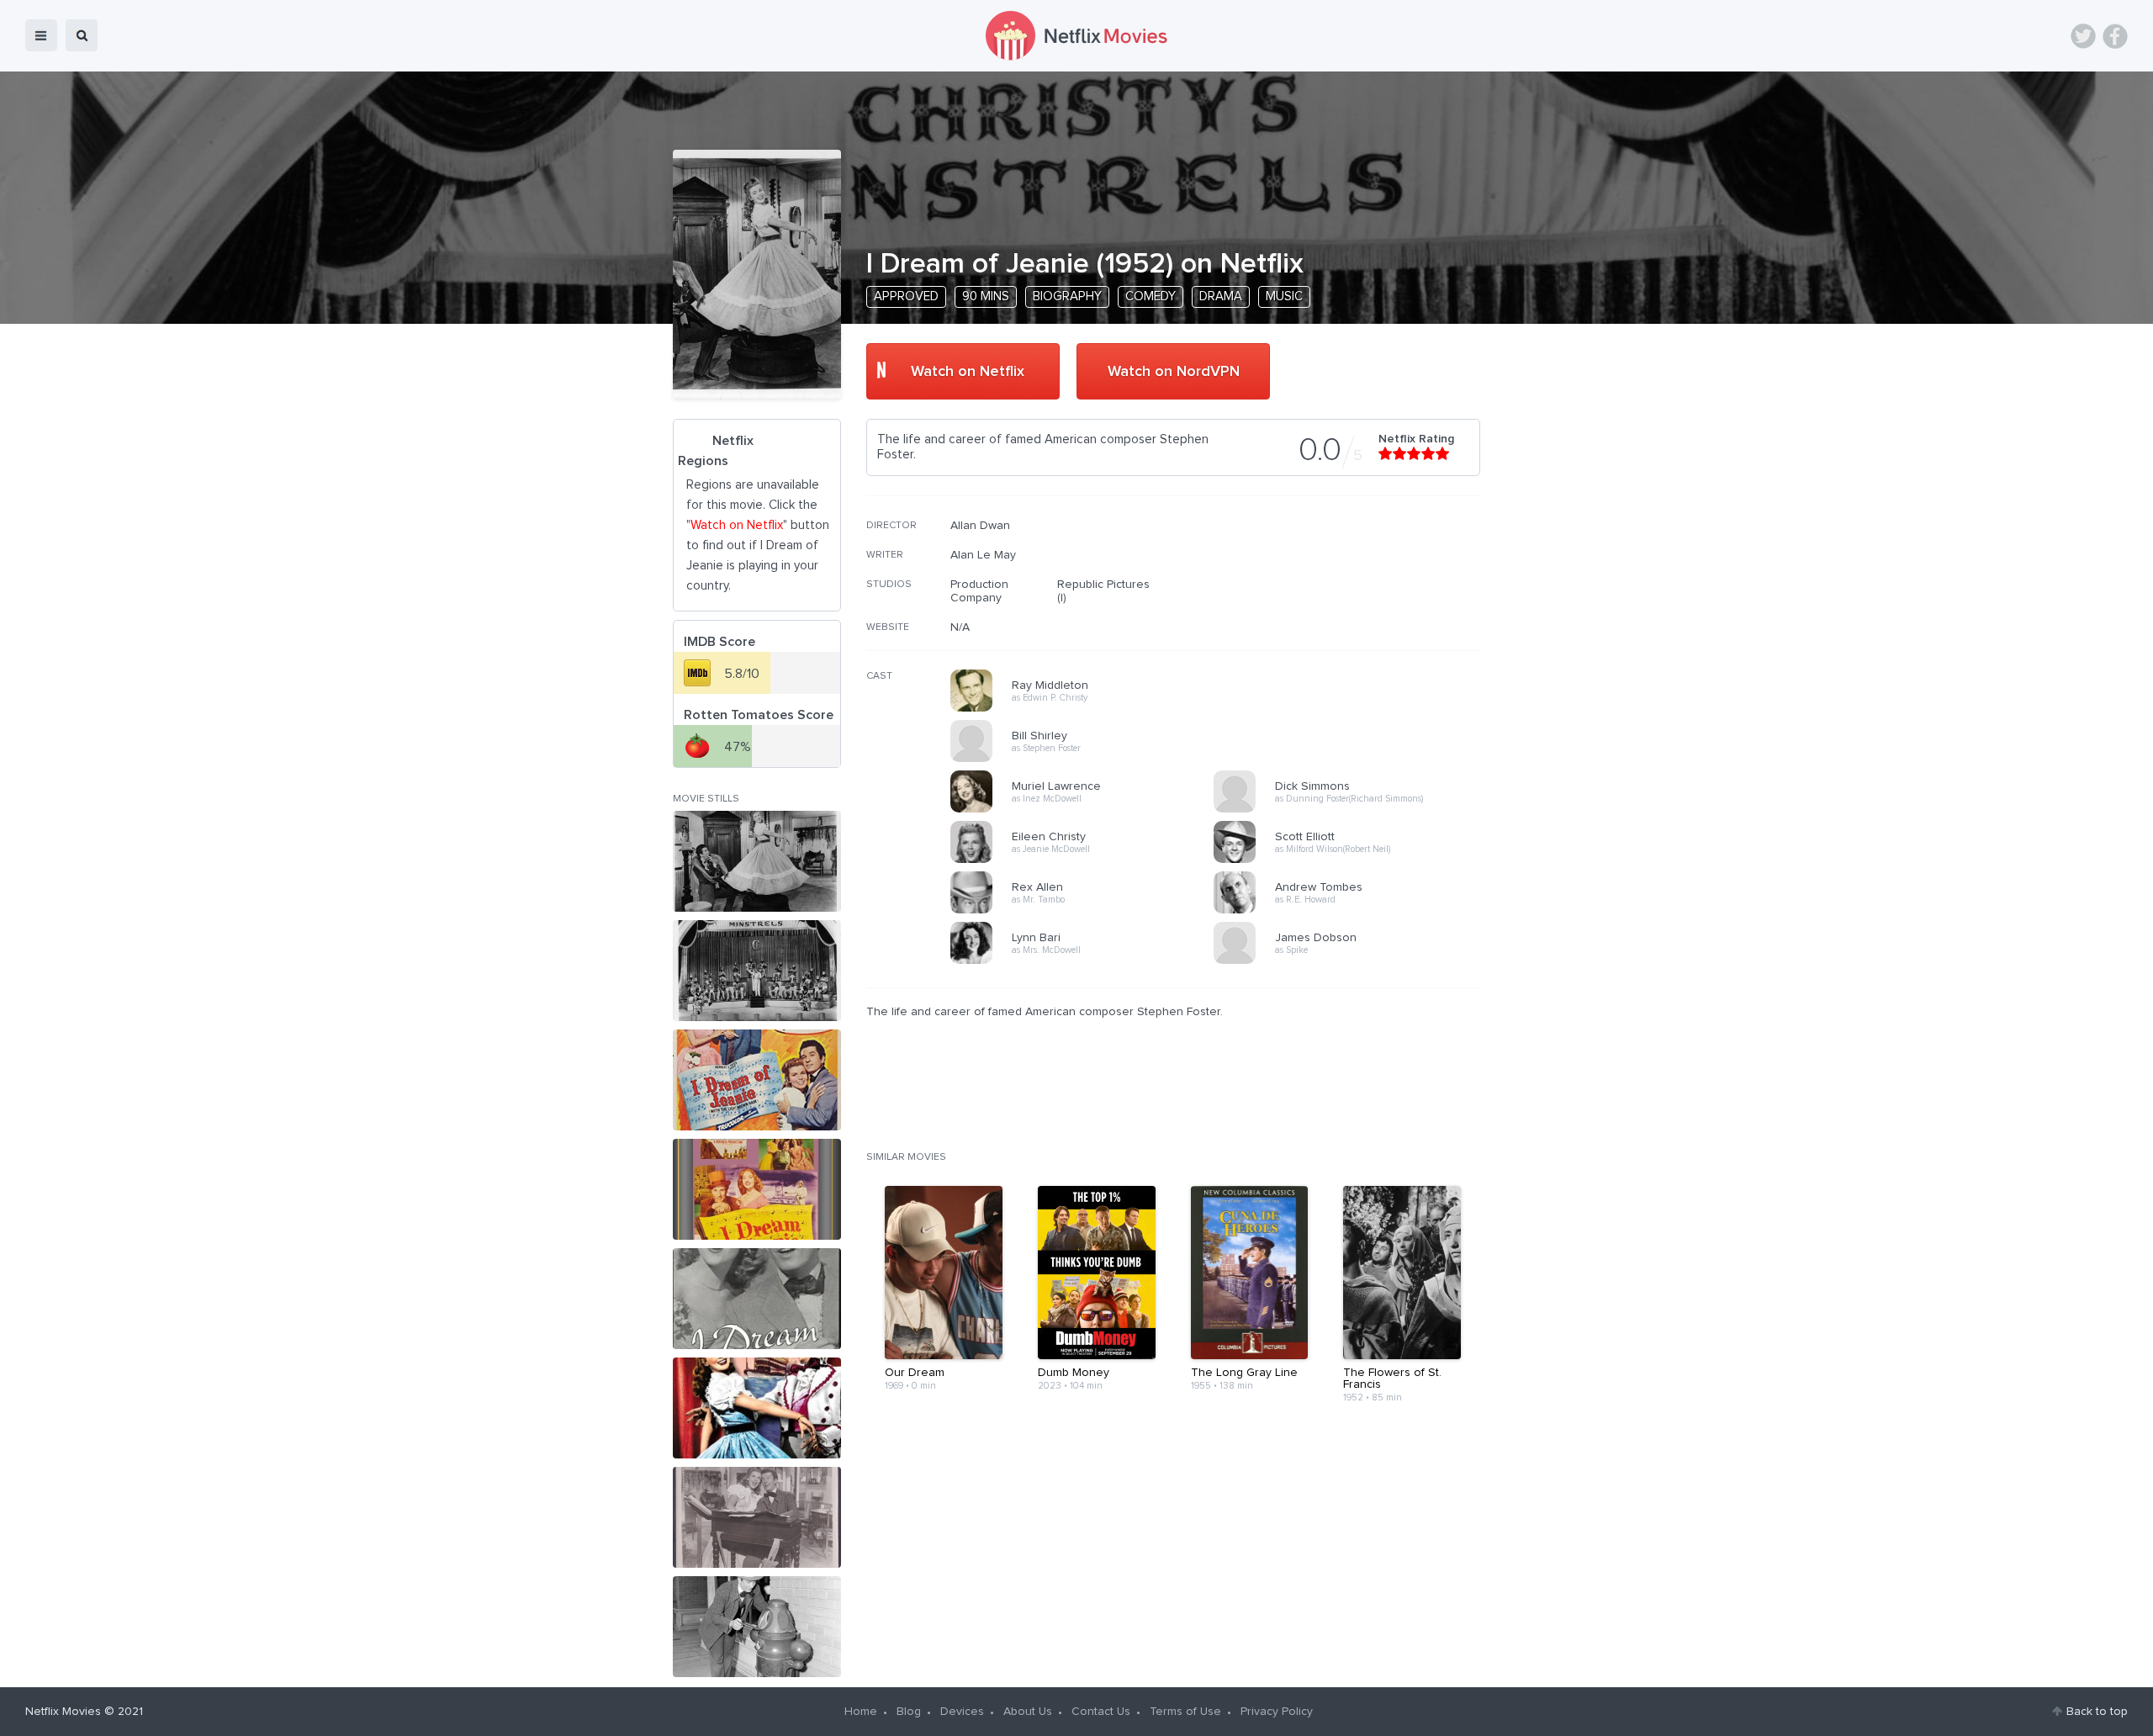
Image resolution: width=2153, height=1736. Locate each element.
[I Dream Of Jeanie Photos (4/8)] (757, 1189)
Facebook (2115, 36)
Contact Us (1101, 1712)
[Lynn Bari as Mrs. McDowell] (1087, 961)
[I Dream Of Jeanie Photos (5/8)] (757, 1299)
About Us (1028, 1712)
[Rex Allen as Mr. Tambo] (1087, 911)
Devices (962, 1712)
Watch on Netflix (968, 372)
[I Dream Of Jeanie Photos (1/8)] (757, 861)
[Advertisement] (1354, 627)
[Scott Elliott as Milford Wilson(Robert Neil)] (1351, 860)
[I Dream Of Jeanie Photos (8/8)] (757, 1627)
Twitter (2083, 36)
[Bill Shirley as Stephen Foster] (1087, 759)
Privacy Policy (1277, 1712)
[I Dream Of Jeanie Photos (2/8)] (757, 971)
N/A (960, 627)
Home (861, 1712)
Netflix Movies (63, 1712)
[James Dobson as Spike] (1351, 961)
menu (41, 35)
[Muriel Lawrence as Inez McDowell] (1087, 810)
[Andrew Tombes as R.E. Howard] (1351, 911)
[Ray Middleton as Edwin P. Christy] (1087, 709)
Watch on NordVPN (1174, 372)
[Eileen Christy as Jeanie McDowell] (1087, 860)
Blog (909, 1712)
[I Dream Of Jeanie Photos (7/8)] (757, 1517)
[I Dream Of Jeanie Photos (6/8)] (757, 1408)
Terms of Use (1185, 1712)
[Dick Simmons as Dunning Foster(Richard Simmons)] (1351, 810)
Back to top (2097, 1712)
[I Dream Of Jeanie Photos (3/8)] (757, 1080)
